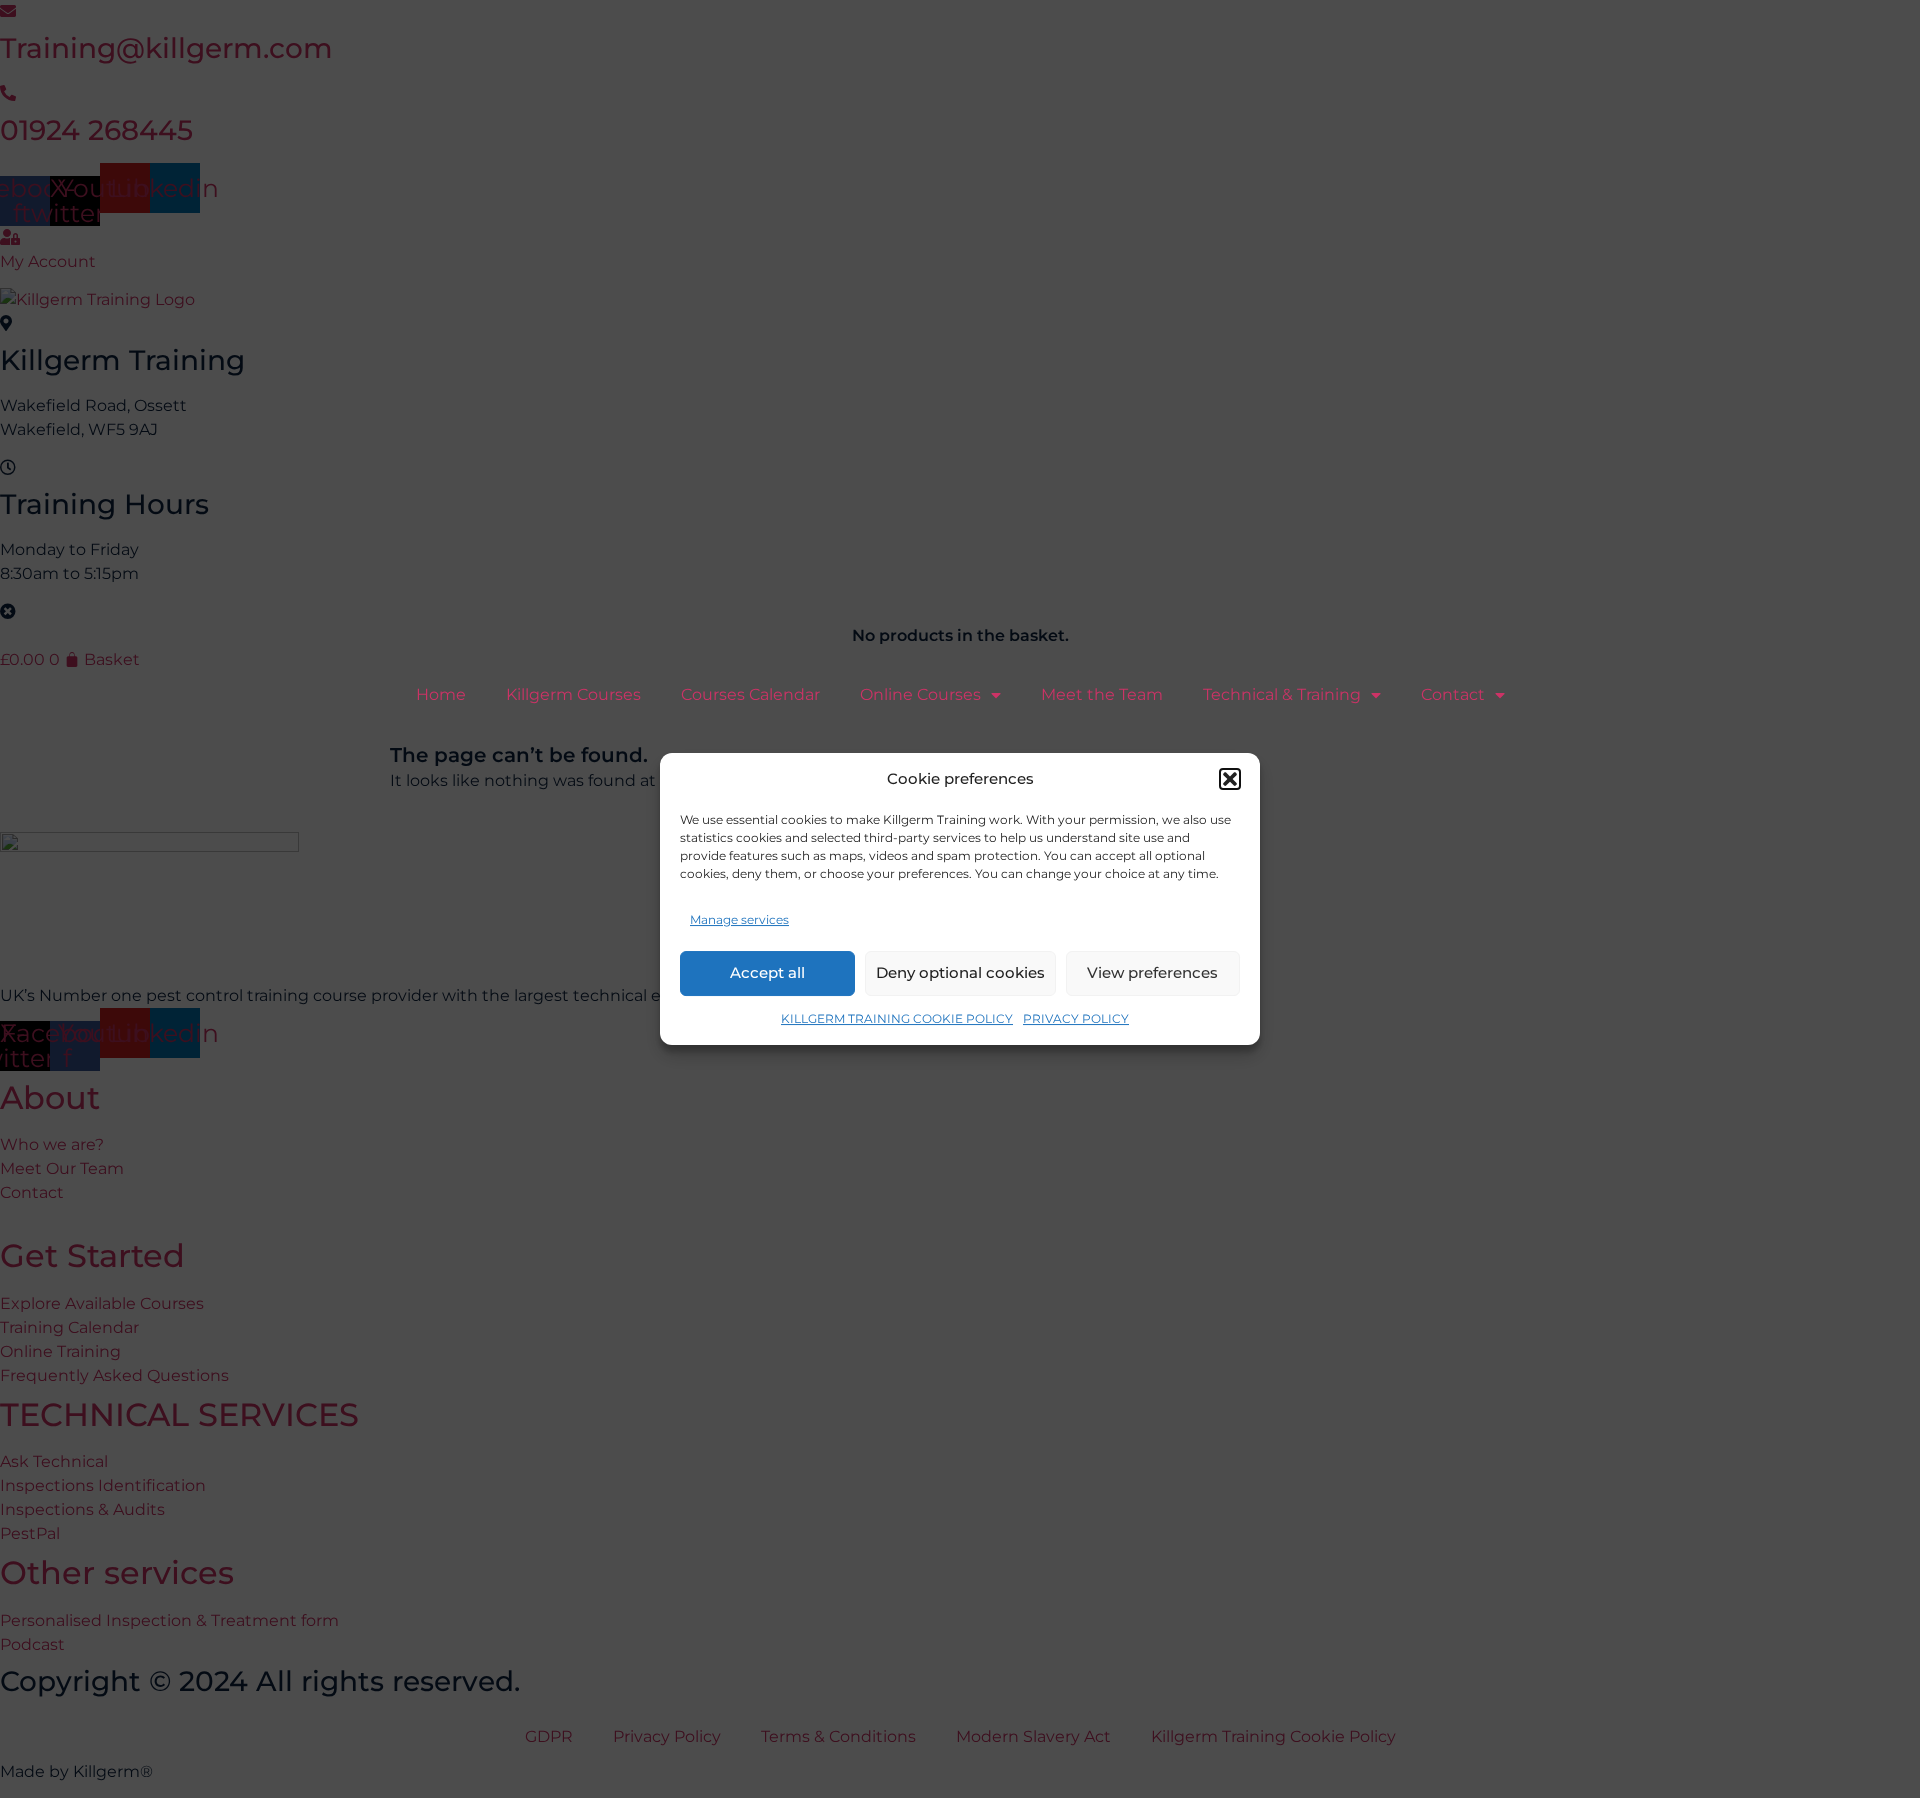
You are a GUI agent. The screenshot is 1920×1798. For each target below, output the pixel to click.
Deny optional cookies (960, 972)
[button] (1230, 779)
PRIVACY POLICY (1076, 1018)
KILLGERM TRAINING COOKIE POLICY (897, 1018)
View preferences (1152, 972)
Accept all (767, 972)
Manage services (739, 919)
